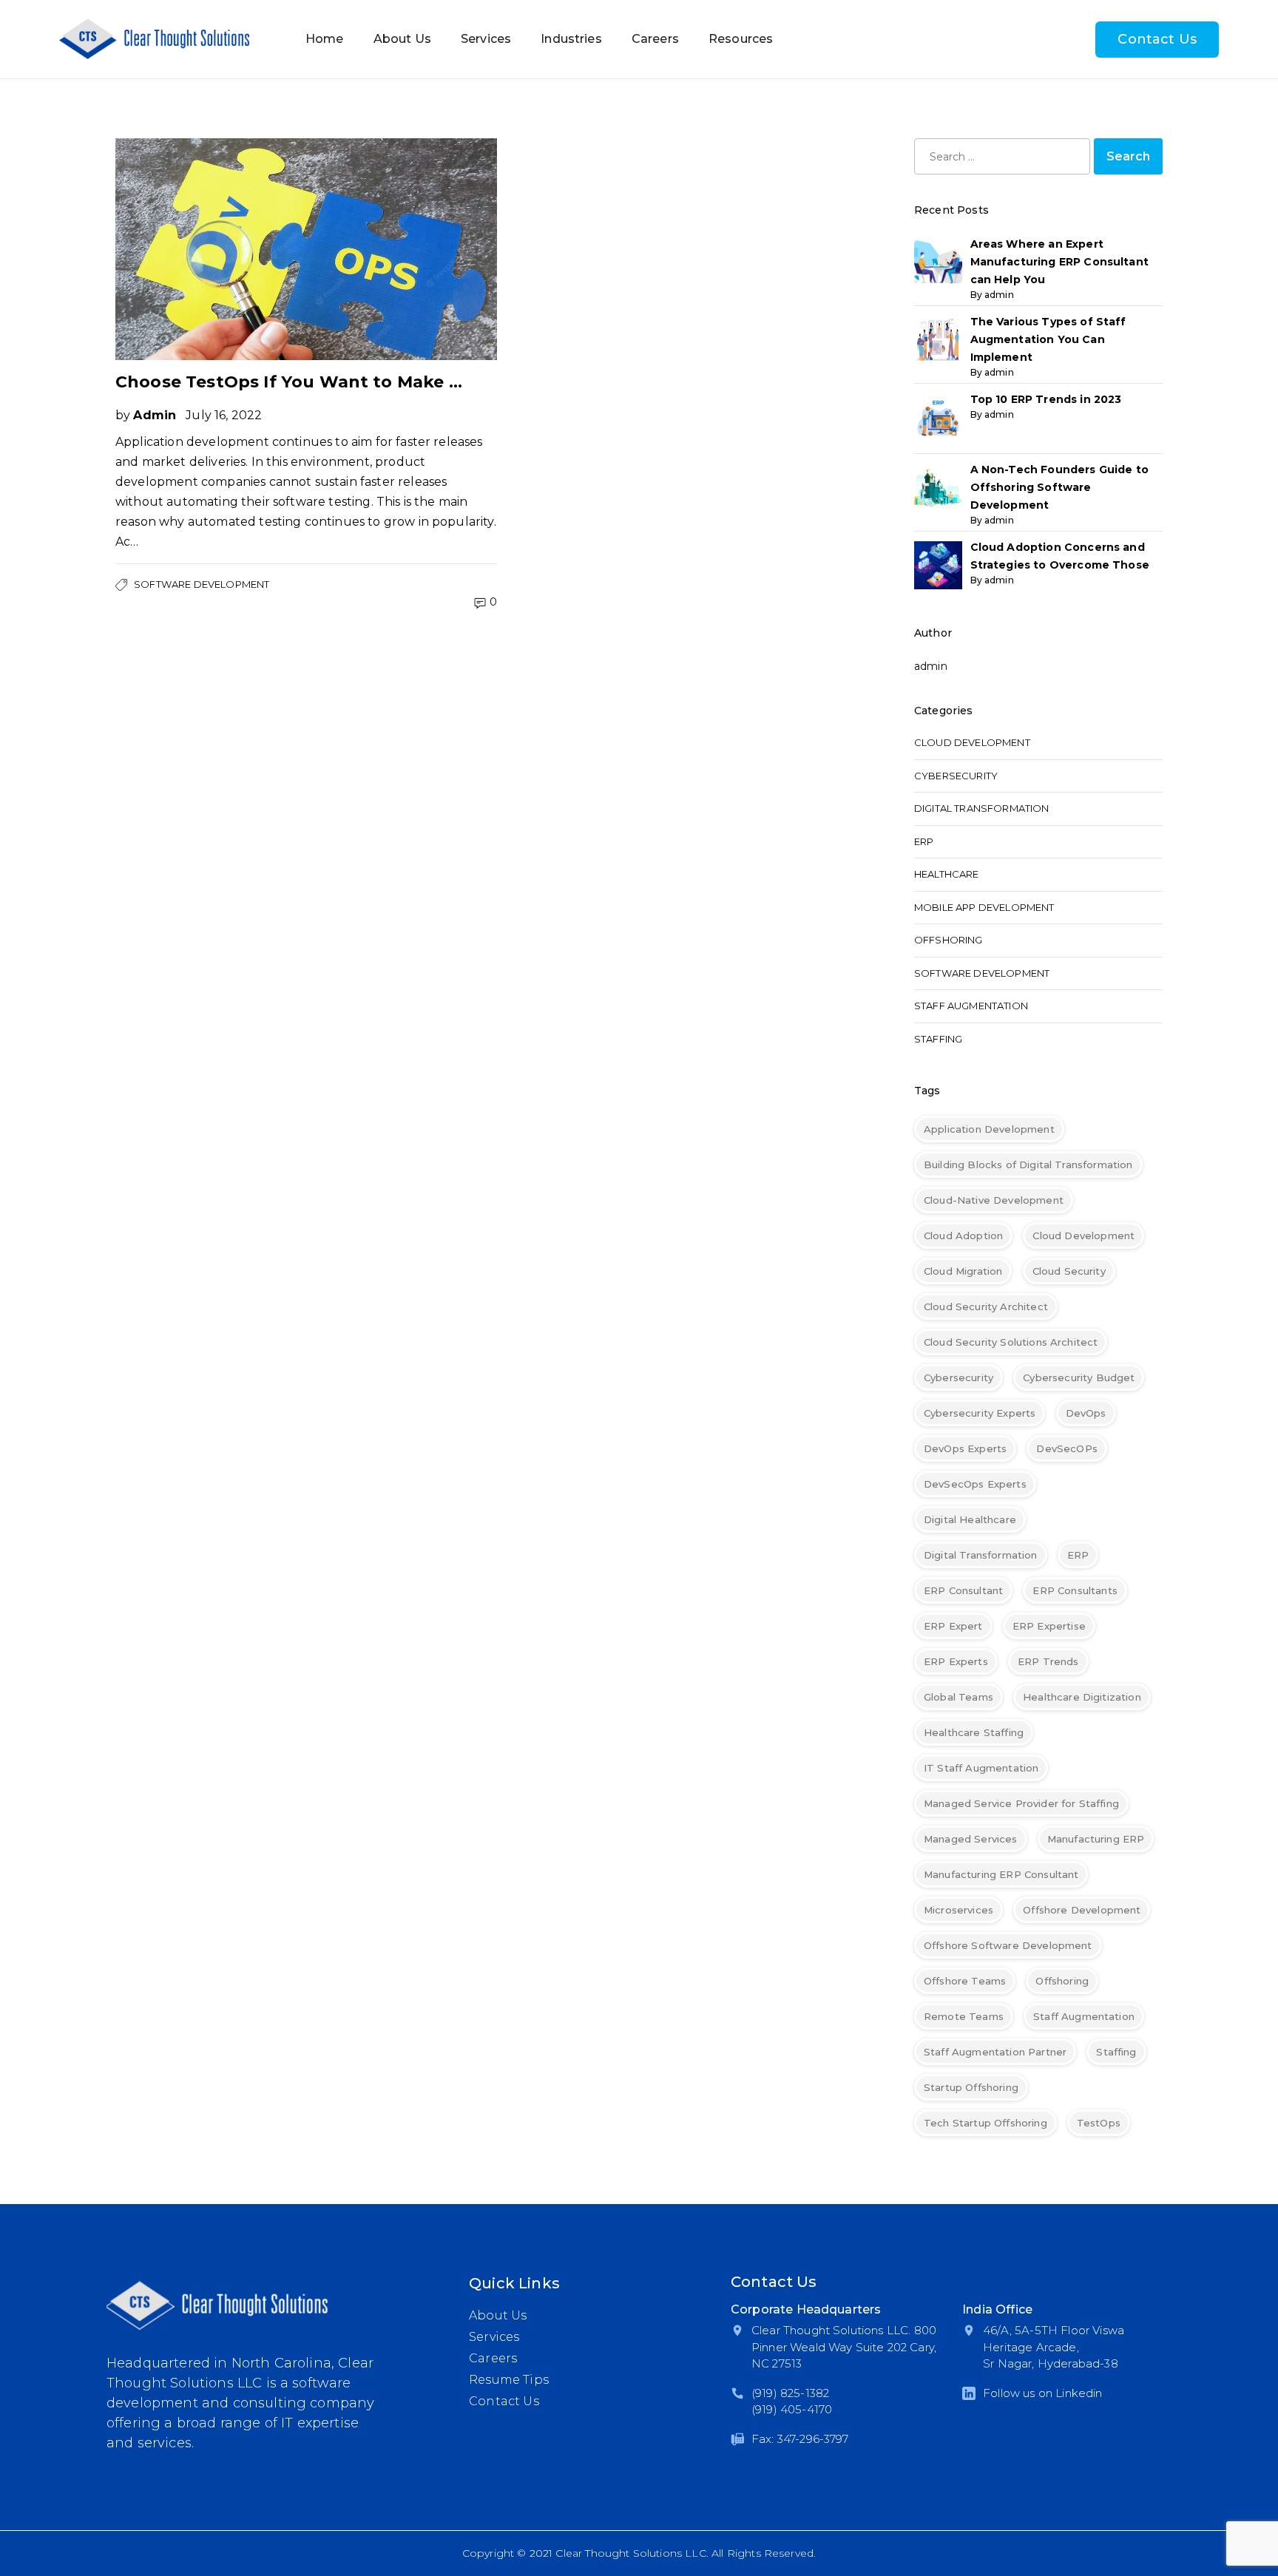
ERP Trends (1048, 1661)
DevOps (1086, 1413)
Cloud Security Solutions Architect (1011, 1342)
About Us (402, 39)
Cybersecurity (956, 776)
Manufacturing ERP (1096, 1839)
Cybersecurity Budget (1079, 1377)
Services (486, 39)
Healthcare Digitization (1082, 1697)
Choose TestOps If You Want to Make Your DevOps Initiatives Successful (293, 382)
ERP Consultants (1075, 1590)
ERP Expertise (1049, 1626)
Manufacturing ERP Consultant (1001, 1874)
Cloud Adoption (963, 1236)
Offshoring (949, 940)
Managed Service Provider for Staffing (1021, 1803)
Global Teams (958, 1697)
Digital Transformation (982, 808)
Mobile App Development (984, 907)
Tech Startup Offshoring (985, 2123)
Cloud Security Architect (986, 1306)
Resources (741, 39)
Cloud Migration (963, 1271)
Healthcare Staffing (974, 1732)
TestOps (1099, 2123)
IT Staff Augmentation (981, 1768)
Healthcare (947, 874)
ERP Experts (956, 1661)
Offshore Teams (965, 1981)
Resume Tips (509, 2380)
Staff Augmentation (971, 1006)
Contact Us (1157, 39)
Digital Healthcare (970, 1519)
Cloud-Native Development (994, 1200)
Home (325, 39)
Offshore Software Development (1008, 1945)
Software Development (202, 584)
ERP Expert (953, 1626)
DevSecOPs (1066, 1448)
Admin (155, 415)
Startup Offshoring (971, 2087)
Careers (655, 39)
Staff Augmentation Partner (995, 2052)
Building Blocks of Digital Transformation (1028, 1165)
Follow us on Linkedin (1042, 2393)
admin (931, 666)
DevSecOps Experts (975, 1484)
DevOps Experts (965, 1448)
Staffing (938, 1039)
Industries (571, 39)
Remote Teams (964, 2016)
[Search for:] (1002, 156)
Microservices (958, 1910)
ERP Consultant (963, 1590)
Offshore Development (1082, 1910)
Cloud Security (1069, 1271)
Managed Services (971, 1839)
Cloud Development (972, 742)
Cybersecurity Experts (980, 1413)
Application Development (989, 1129)
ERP (924, 841)
